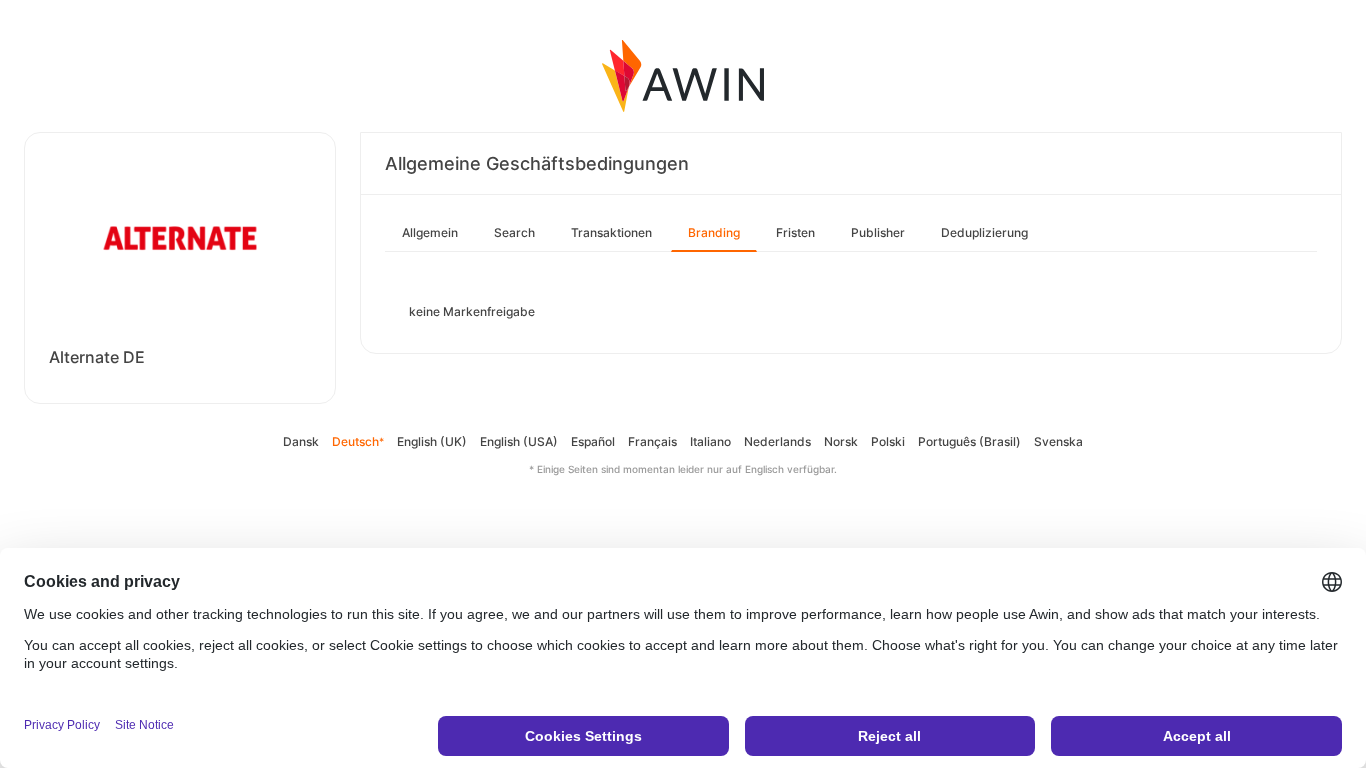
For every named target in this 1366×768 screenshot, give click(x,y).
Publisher (878, 232)
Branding (714, 232)
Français (652, 441)
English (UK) (432, 441)
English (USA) (519, 441)
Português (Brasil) (969, 441)
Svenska (1058, 441)
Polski (888, 441)
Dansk (301, 441)
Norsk (841, 441)
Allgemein (430, 232)
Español (593, 441)
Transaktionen (611, 232)
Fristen (795, 232)
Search (514, 232)
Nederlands (777, 441)
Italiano (710, 441)
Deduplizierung (984, 232)
